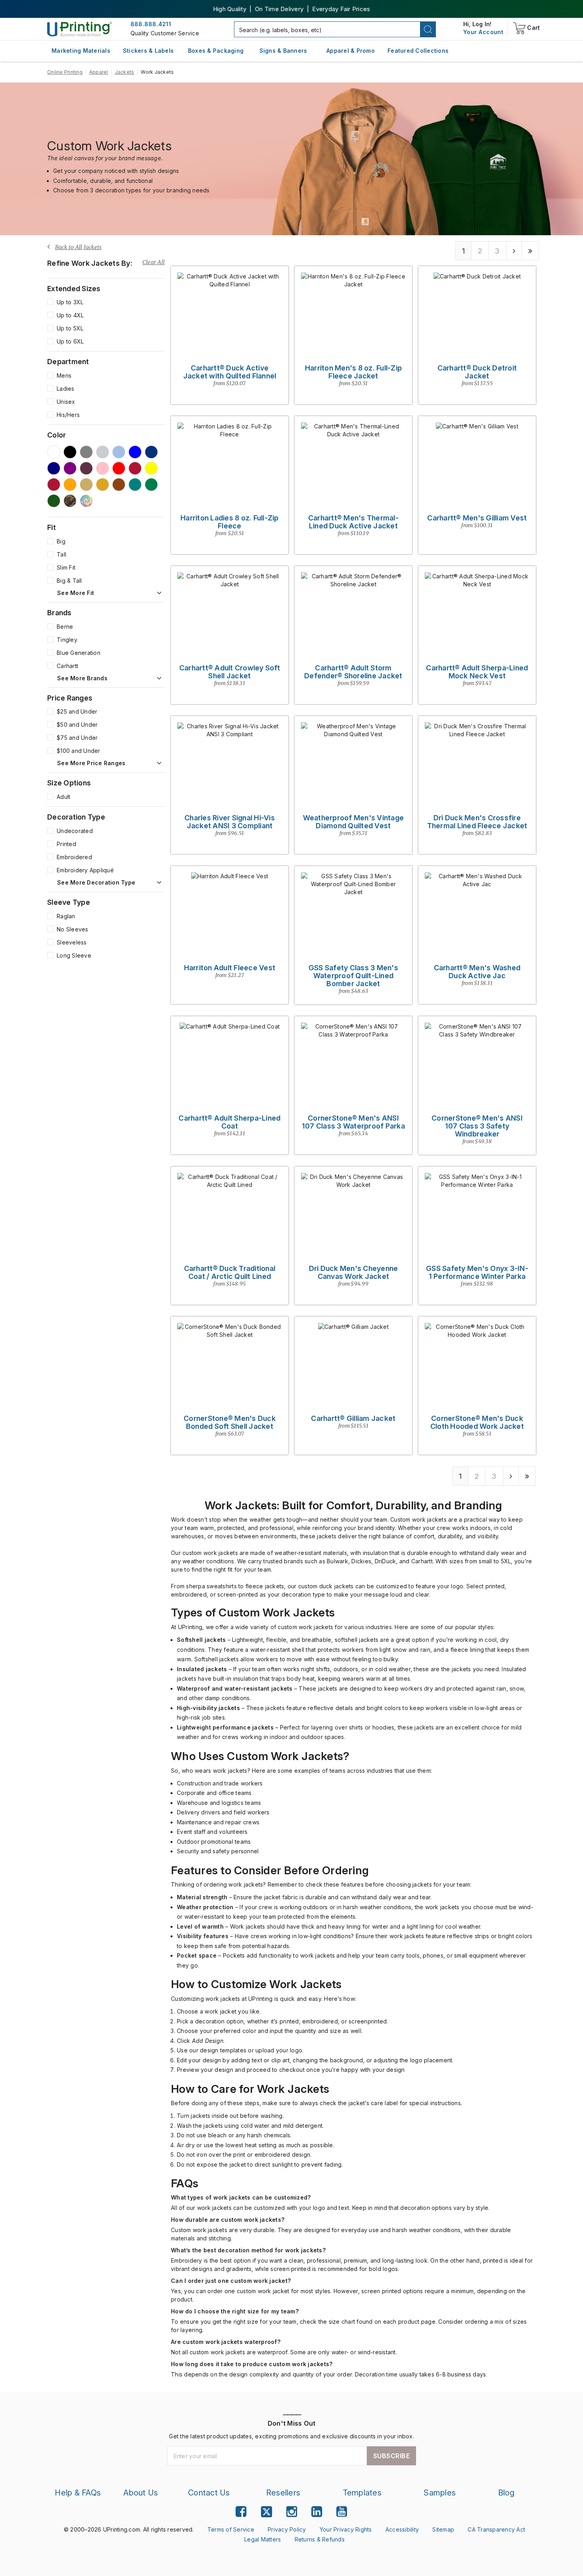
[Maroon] (135, 468)
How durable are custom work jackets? (228, 2220)
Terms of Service (231, 2529)
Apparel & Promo (351, 51)
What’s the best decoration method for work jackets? (248, 2250)
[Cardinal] (86, 468)
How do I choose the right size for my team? (235, 2311)
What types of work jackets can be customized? (241, 2197)
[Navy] (54, 468)
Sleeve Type (69, 902)
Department (68, 362)
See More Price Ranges (91, 763)
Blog (506, 2493)
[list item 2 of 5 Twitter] (267, 2513)
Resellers (283, 2493)
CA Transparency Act (496, 2529)
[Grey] (86, 452)
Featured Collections (418, 51)
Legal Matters (263, 2539)
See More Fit (76, 593)
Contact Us (209, 2493)
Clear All (153, 262)
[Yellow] (151, 468)
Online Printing (65, 72)
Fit (52, 528)
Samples (440, 2493)
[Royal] (151, 452)
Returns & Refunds (320, 2539)
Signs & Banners (283, 51)
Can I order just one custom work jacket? (231, 2281)
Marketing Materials (81, 51)
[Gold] (103, 485)
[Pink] (103, 468)
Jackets (125, 72)
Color (57, 435)
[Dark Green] (54, 501)
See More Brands (82, 678)
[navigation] (483, 32)
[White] (54, 452)
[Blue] (135, 452)
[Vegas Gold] (86, 485)
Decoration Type (76, 817)
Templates (362, 2493)
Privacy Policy (287, 2529)
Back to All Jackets (79, 247)
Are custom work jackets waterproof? (226, 2342)
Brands (59, 613)
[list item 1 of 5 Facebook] (241, 2512)
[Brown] (119, 485)
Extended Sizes (74, 289)
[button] (428, 29)
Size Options (69, 783)
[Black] (70, 452)
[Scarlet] (54, 485)
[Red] (119, 468)
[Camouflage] (70, 501)
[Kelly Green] (151, 485)
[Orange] (70, 485)
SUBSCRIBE (392, 2456)
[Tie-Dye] (86, 501)
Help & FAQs (78, 2493)
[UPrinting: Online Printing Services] (80, 29)
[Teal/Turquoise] (135, 485)
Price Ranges (70, 698)
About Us (141, 2493)
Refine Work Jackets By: (90, 263)
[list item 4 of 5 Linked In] (317, 2512)
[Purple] (70, 468)
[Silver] (103, 452)
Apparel (99, 72)
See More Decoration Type (96, 883)
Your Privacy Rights (346, 2529)
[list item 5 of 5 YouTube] (342, 2512)
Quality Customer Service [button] (165, 33)
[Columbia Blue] (119, 452)
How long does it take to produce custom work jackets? (252, 2364)
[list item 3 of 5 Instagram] (292, 2512)
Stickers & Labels (148, 51)
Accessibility (402, 2529)
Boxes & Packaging (216, 51)
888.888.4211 (151, 24)
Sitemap (443, 2529)
